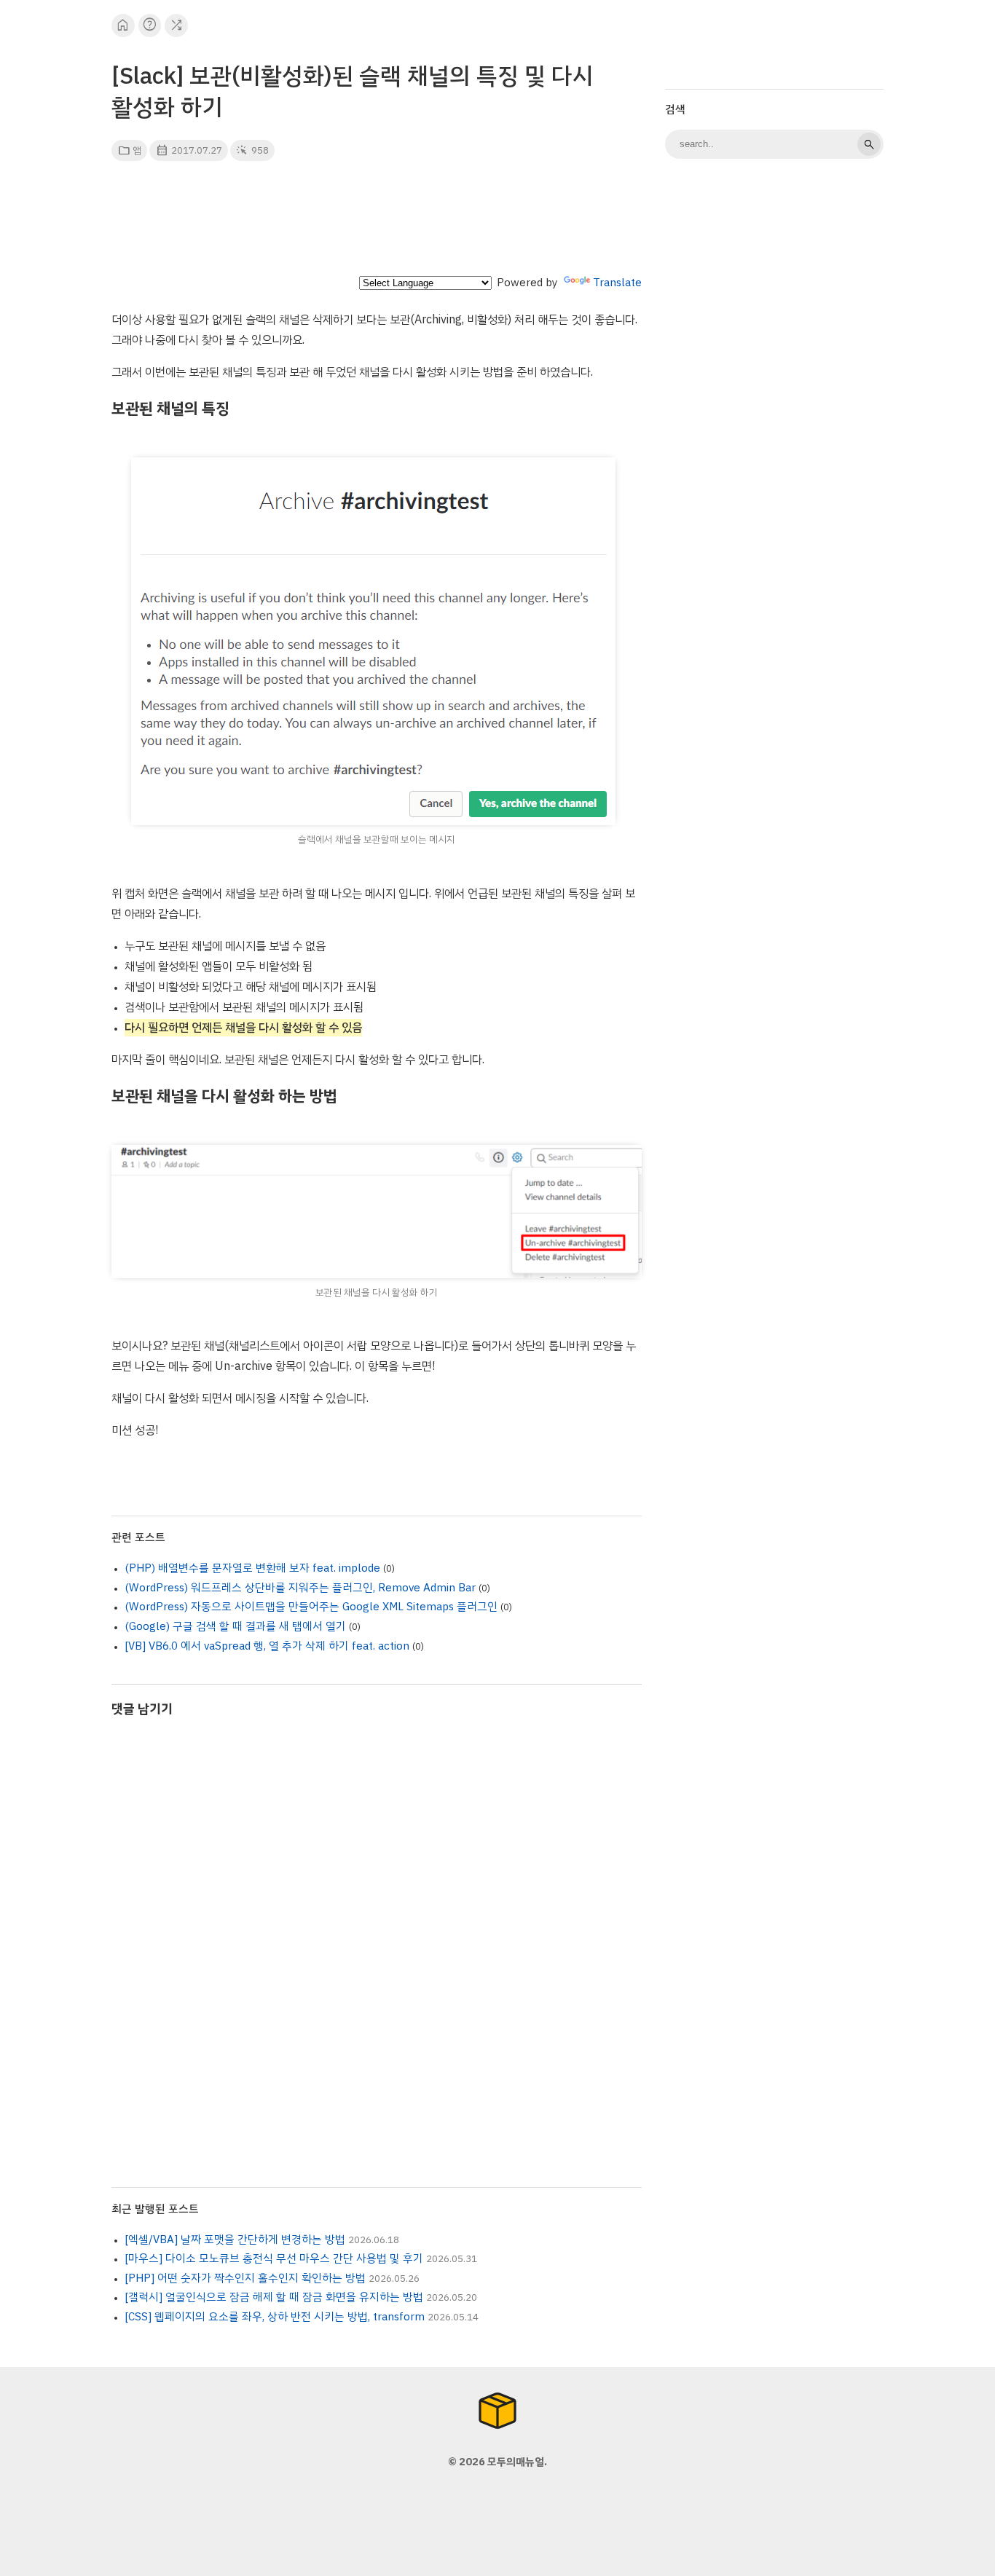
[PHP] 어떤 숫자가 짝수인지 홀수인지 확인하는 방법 (245, 2278)
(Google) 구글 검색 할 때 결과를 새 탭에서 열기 (235, 1626)
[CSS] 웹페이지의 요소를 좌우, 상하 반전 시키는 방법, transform (275, 2317)
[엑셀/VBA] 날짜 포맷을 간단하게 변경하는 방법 (235, 2240)
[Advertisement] (377, 223)
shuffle (177, 25)
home (123, 25)
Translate (617, 283)
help (150, 25)
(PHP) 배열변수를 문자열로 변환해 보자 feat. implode (252, 1568)
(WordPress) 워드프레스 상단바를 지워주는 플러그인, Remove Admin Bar (300, 1588)
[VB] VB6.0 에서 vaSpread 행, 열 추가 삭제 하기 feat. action (267, 1646)
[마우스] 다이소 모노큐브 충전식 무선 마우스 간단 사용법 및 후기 (274, 2258)
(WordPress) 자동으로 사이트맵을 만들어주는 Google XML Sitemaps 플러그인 (311, 1607)
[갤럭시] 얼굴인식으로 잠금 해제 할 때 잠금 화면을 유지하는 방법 (274, 2297)
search (869, 144)
